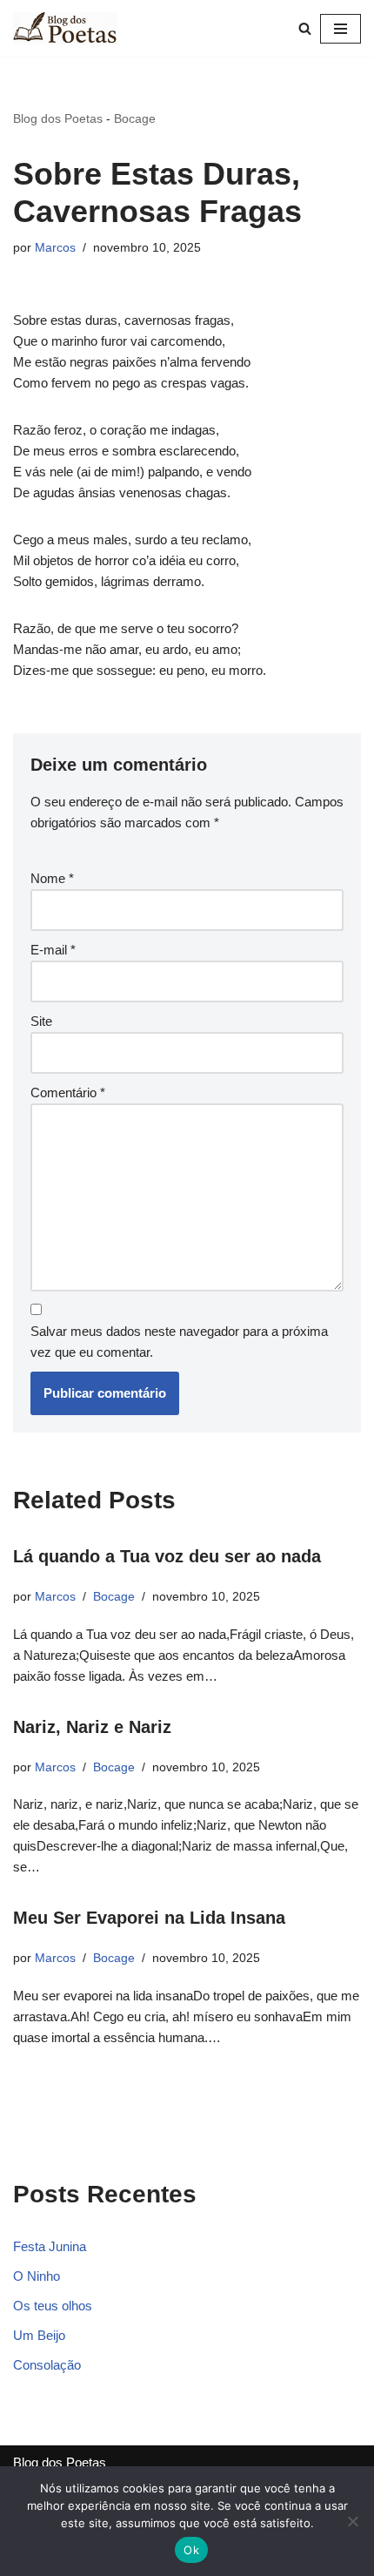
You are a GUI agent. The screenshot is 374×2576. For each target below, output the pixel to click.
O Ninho (37, 2276)
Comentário (68, 1092)
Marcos (55, 248)
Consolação (47, 2365)
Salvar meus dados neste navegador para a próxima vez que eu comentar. (179, 1342)
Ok (191, 2550)
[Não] (352, 2521)
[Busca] (305, 28)
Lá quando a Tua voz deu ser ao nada (167, 1556)
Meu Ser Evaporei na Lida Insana (149, 1918)
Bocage (135, 118)
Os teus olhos (53, 2306)
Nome (52, 878)
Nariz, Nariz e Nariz (92, 1727)
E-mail (53, 950)
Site (41, 1021)
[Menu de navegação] (341, 29)
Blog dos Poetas (58, 118)
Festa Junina (50, 2246)
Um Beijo (39, 2335)
